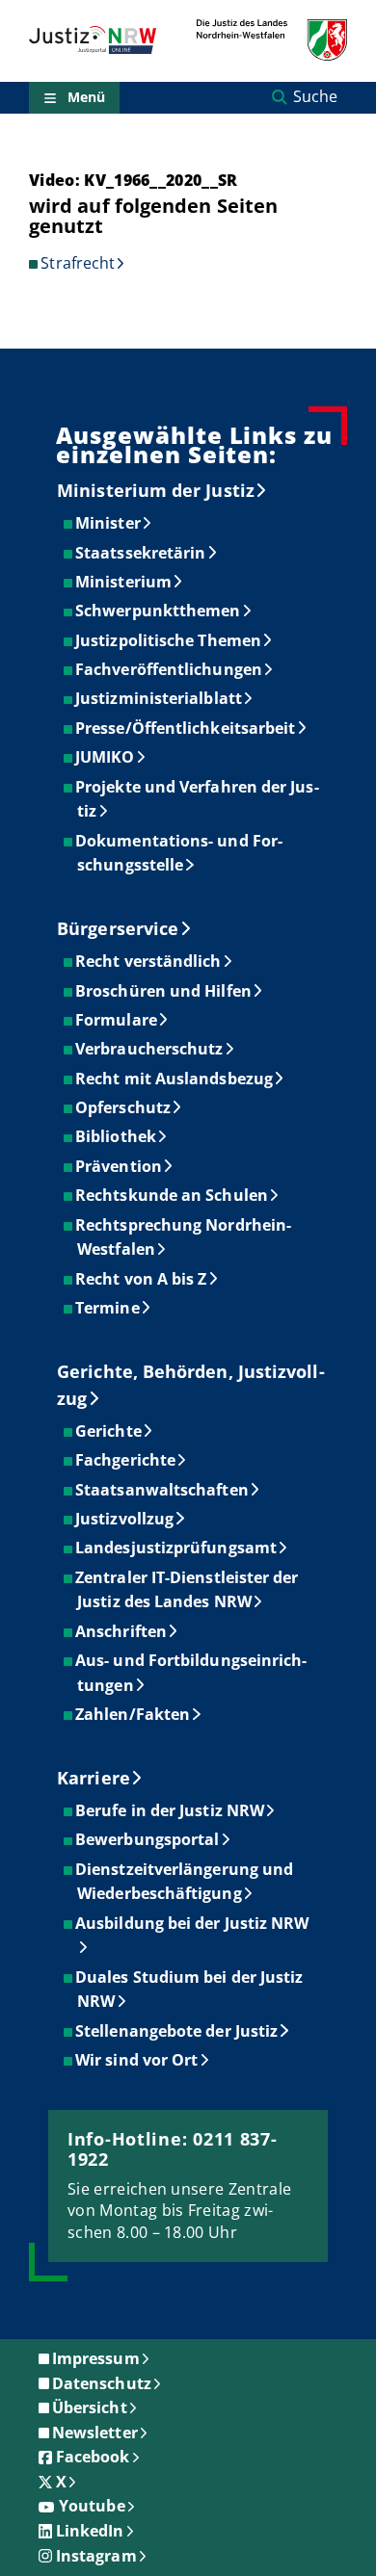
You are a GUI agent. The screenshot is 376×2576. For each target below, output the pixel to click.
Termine (108, 1308)
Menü (86, 97)
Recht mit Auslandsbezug (175, 1079)
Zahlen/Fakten (134, 1714)
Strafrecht (78, 263)
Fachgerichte (126, 1460)
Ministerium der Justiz (156, 490)
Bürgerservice (118, 928)
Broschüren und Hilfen (164, 991)
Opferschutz (124, 1107)
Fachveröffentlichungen (170, 669)
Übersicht (90, 2407)
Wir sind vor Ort (137, 2060)
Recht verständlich (149, 961)
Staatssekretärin (141, 553)
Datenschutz (102, 2383)
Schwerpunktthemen (159, 611)
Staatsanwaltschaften (163, 1490)
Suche (315, 96)
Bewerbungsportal (148, 1839)
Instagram (96, 2556)
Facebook (93, 2457)
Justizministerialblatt (160, 698)
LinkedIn (90, 2531)
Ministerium (124, 582)
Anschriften (122, 1631)
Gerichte (109, 1431)
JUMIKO (106, 757)
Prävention (120, 1166)
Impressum (96, 2358)
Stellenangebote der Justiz (177, 2031)
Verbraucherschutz (150, 1049)
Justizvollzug (125, 1519)
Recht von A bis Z (142, 1279)
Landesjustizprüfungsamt (177, 1548)
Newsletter (95, 2433)
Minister (109, 523)
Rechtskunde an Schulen (173, 1195)
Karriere (94, 1778)
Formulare (117, 1020)
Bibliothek (117, 1136)
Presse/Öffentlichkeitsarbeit (186, 728)
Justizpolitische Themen (169, 640)
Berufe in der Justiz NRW (171, 1810)
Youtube (92, 2506)
